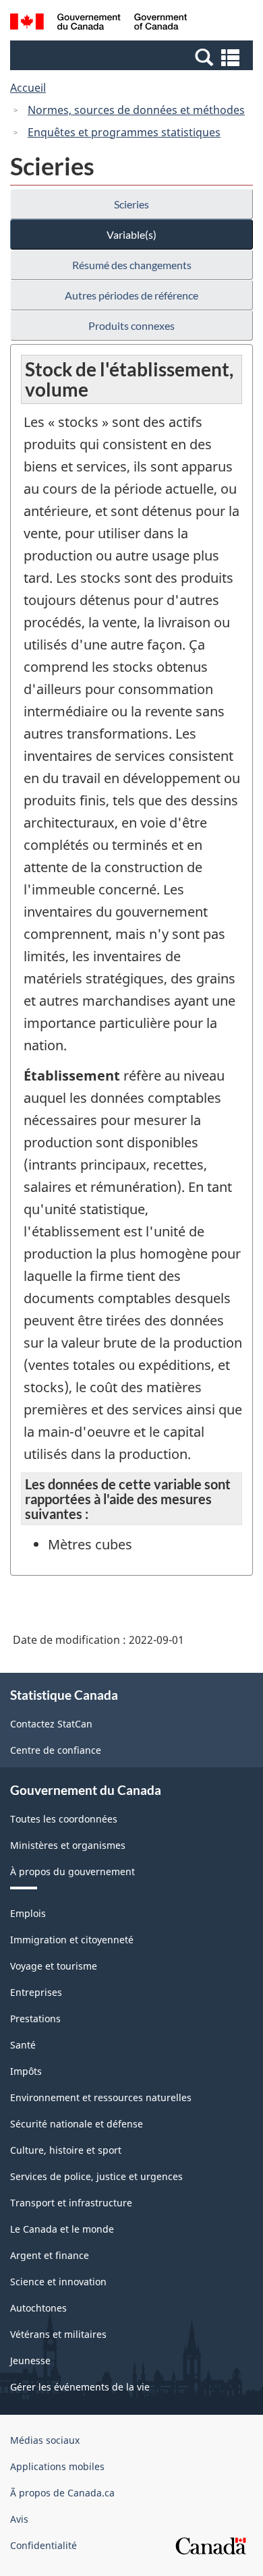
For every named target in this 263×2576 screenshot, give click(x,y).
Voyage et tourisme (54, 1966)
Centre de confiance (56, 1750)
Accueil (28, 88)
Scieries (131, 204)
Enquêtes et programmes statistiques (124, 132)
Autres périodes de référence (131, 295)
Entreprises (36, 1992)
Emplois (28, 1913)
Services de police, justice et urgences (96, 2176)
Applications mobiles (57, 2466)
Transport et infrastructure (71, 2203)
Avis (19, 2519)
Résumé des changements (132, 265)
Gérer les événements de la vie (80, 2387)
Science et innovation (58, 2282)
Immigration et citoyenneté (72, 1940)
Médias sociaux (45, 2440)
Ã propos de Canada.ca (62, 2493)
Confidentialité (43, 2545)
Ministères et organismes (68, 1845)
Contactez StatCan (51, 1724)
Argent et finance (50, 2255)
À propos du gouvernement (72, 1871)
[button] (133, 57)
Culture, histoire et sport (66, 2150)
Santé (23, 2045)
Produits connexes (131, 325)
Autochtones (38, 2308)
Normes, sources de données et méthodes (136, 110)
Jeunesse (30, 2360)
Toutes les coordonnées (64, 1819)
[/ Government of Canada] (99, 24)
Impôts (26, 2071)
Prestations (35, 2019)
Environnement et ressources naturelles (101, 2097)
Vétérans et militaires (58, 2334)
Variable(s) (131, 234)
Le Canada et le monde (62, 2229)
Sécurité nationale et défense (77, 2124)
